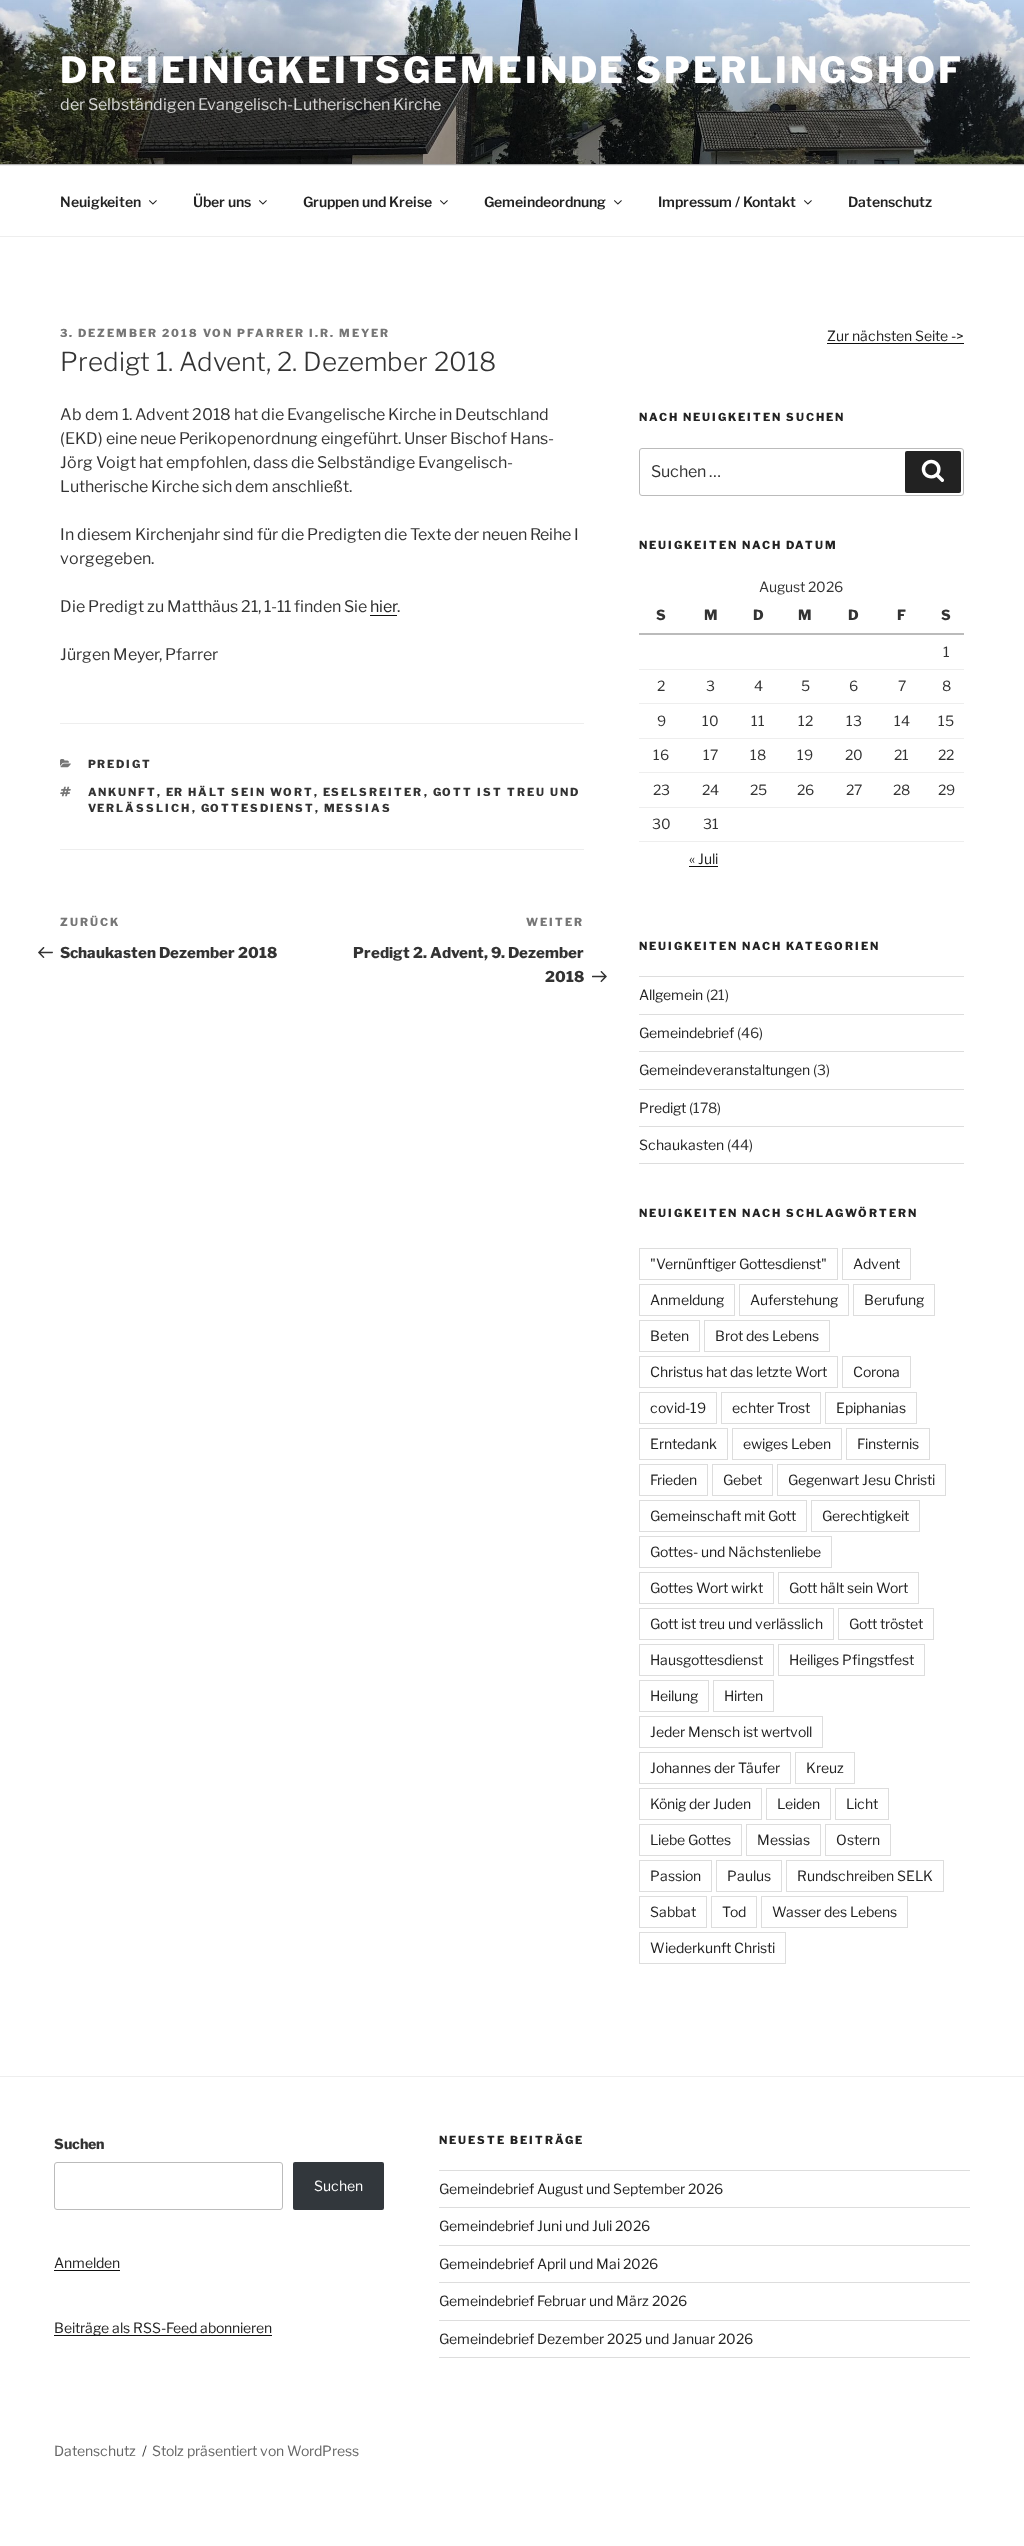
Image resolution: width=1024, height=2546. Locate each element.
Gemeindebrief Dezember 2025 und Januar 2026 (596, 2338)
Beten (669, 1335)
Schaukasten (681, 1144)
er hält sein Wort (240, 792)
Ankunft (122, 792)
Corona (876, 1371)
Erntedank (683, 1443)
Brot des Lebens (767, 1335)
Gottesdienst (258, 808)
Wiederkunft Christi (712, 1947)
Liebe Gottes (690, 1839)
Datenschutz (890, 201)
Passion (675, 1875)
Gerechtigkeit (865, 1515)
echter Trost (771, 1407)
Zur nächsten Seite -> (895, 335)
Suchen (79, 2143)
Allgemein (671, 994)
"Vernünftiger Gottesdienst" (738, 1263)
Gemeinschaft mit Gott (723, 1515)
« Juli (703, 858)
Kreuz (825, 1767)
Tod (734, 1911)
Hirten (743, 1695)
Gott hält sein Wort (848, 1587)
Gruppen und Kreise (367, 201)
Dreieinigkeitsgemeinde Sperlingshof (512, 70)
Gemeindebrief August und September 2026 (581, 2188)
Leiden (798, 1803)
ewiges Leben (787, 1443)
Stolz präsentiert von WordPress (255, 2450)
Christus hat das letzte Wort (738, 1371)
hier (383, 606)
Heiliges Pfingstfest (851, 1659)
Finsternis (888, 1443)
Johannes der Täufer (715, 1767)
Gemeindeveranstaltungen (724, 1069)
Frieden (673, 1479)
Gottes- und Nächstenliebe (735, 1551)
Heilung (674, 1695)
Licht (862, 1803)
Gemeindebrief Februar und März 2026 (563, 2300)
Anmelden (87, 2262)
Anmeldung (687, 1299)
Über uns (222, 201)
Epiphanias (871, 1407)
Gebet (742, 1479)
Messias (358, 808)
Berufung (894, 1299)
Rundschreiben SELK (865, 1875)
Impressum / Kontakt (727, 201)
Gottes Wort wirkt (706, 1587)
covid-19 (678, 1407)
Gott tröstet (886, 1623)
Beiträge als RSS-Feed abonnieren (163, 2327)
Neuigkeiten (100, 201)
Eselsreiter (373, 792)
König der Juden (700, 1803)
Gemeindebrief (686, 1032)
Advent (876, 1263)
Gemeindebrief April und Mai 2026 (548, 2263)
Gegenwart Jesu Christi (861, 1479)
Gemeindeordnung (545, 201)
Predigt (120, 764)
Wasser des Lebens (834, 1911)
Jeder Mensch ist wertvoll (731, 1731)
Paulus (749, 1875)
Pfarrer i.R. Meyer (313, 333)
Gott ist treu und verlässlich (736, 1623)
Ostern (858, 1839)
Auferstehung (794, 1299)
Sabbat (673, 1911)
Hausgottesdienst (706, 1659)
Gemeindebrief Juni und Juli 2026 (544, 2225)
